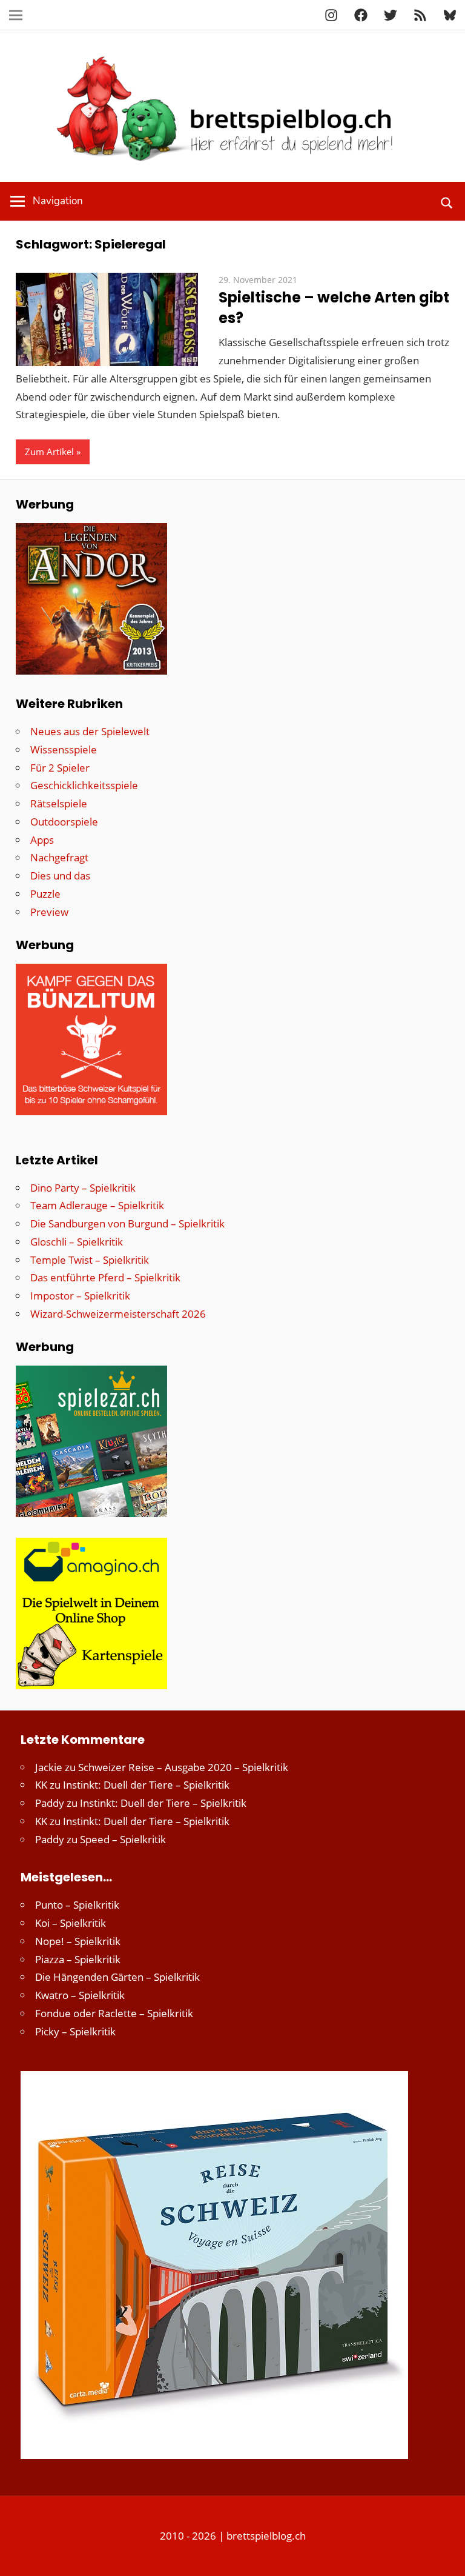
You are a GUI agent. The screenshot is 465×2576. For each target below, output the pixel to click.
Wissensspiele (64, 749)
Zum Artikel (49, 452)
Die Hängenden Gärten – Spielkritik (117, 1977)
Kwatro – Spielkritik (80, 1995)
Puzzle (45, 894)
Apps (42, 840)
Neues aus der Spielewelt (90, 731)
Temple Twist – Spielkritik (90, 1260)
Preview (49, 912)
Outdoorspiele (64, 822)
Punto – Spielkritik (77, 1905)
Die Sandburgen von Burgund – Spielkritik (127, 1223)
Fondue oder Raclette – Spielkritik (114, 2013)
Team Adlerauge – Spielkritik (97, 1205)
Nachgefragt (59, 857)
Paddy (50, 1803)
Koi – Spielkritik (71, 1923)
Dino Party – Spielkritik (83, 1188)
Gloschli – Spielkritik (77, 1242)
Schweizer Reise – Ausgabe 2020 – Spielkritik (183, 1767)
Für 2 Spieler (60, 768)
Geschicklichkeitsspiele (84, 785)
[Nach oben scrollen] (445, 2556)
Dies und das (60, 876)
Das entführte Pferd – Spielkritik (105, 1277)
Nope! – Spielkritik (78, 1941)
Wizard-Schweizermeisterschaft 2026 (118, 1314)
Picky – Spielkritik (75, 2031)
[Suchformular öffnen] (447, 201)
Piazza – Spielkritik (78, 1959)
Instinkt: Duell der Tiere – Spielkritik (146, 1785)
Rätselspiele (59, 803)
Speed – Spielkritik (123, 1839)
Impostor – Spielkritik (80, 1296)
